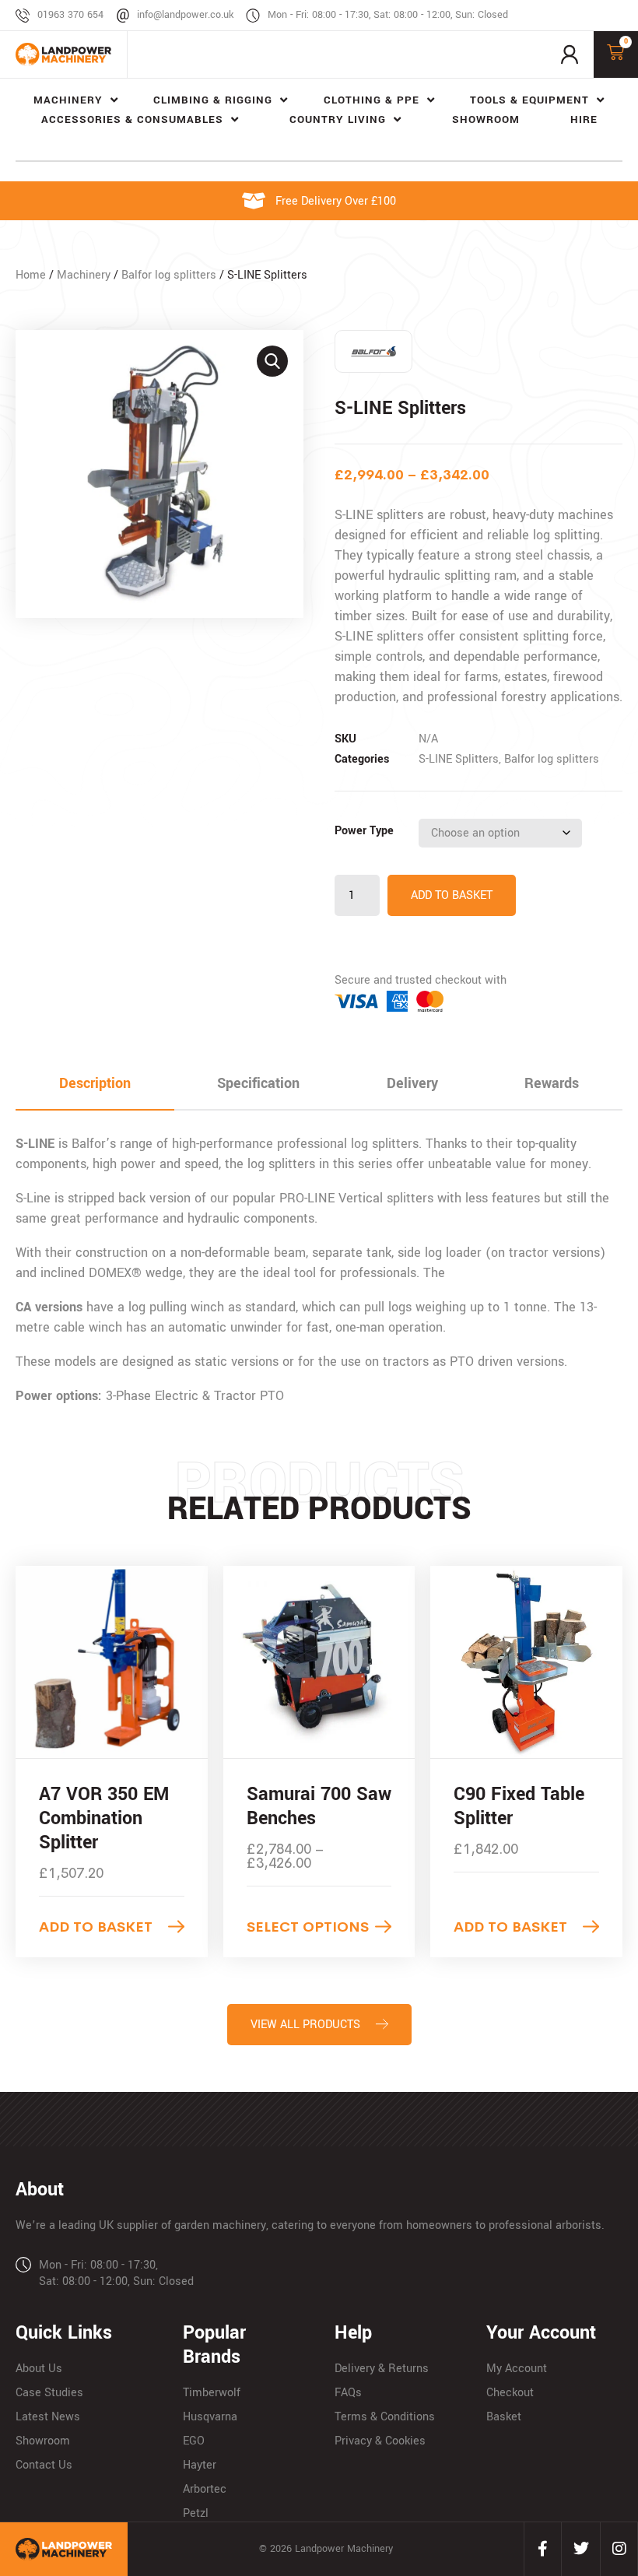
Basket (504, 2417)
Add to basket (452, 895)
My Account (517, 2369)
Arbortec (205, 2489)
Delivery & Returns (382, 2369)
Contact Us (44, 2465)
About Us (39, 2369)
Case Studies (49, 2393)
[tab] (95, 1084)
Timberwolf (212, 2393)
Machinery (84, 275)
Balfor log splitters (169, 275)
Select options (308, 1927)
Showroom (43, 2441)
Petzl (196, 2513)
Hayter (200, 2465)
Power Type (364, 831)
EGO (194, 2441)
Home (31, 275)
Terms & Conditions (385, 2417)
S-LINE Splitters (459, 759)
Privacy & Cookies (380, 2441)
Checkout (510, 2393)
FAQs (348, 2393)
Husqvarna (210, 2417)
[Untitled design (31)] (159, 474)
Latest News (48, 2417)
